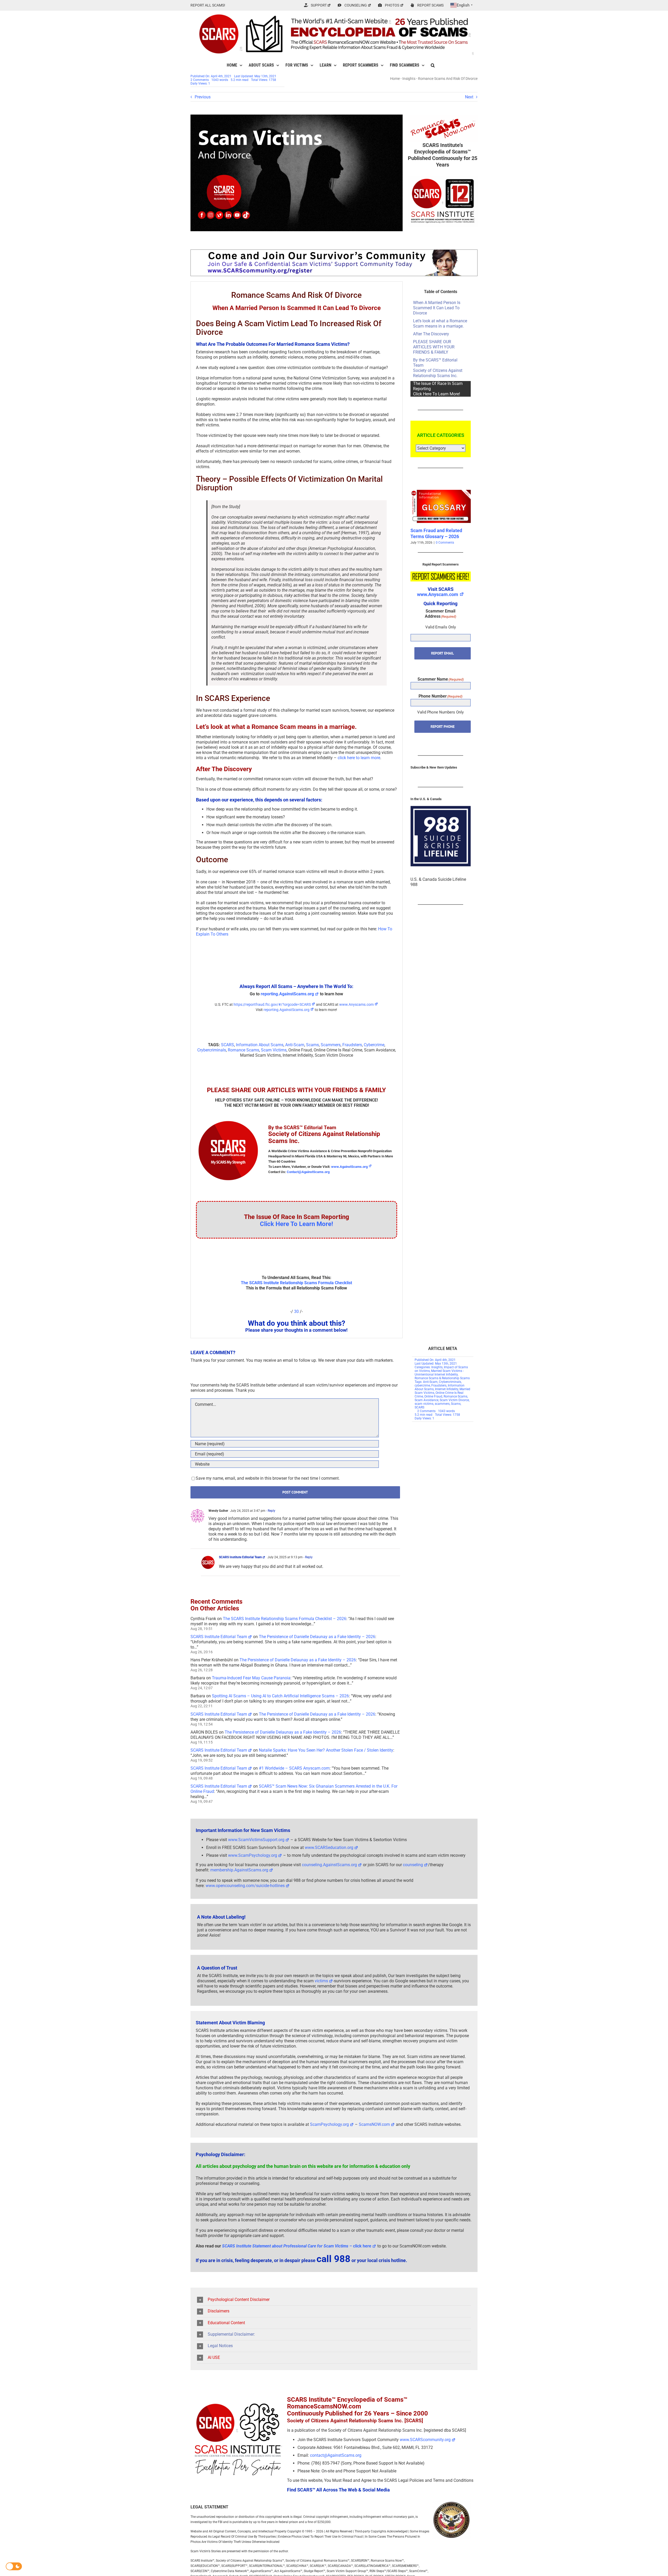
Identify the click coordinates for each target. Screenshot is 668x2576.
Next (469, 97)
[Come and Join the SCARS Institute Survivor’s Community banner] (334, 252)
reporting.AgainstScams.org (287, 994)
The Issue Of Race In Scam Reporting (438, 389)
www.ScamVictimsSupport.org (256, 1840)
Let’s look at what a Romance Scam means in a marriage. (440, 323)
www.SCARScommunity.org (425, 2440)
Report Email (442, 653)
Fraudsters (352, 1045)
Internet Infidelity (447, 1389)
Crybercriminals (212, 1050)
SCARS (228, 1045)
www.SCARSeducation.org (329, 1848)
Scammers (331, 1045)
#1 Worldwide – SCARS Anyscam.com (294, 1768)
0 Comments (444, 543)
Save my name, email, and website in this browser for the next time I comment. (268, 1478)
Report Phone (443, 727)
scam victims (424, 1404)
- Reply (270, 1511)
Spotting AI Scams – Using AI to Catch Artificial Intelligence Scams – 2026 (280, 1696)
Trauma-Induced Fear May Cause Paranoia (251, 1678)
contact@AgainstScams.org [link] (336, 2455)
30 (296, 1311)
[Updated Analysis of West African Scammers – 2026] (441, 492)
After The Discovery (431, 334)
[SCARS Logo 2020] (228, 1120)
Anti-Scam (295, 1045)
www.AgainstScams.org (349, 1167)
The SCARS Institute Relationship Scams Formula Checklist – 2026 (285, 1619)
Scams (312, 1045)
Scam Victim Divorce (454, 1400)
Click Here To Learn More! (297, 1224)
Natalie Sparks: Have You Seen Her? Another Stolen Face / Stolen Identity (326, 1750)
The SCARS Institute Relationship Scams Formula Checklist (296, 1283)
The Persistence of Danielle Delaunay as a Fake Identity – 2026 (317, 1637)
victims (321, 1981)
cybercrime (422, 1385)
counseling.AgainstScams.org (329, 1865)
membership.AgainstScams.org (239, 1870)
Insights (409, 79)
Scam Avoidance (427, 1400)
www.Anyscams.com (356, 1004)
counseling (413, 1865)
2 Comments (200, 80)
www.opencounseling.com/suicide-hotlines (245, 1886)
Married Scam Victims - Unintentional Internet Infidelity (439, 1373)
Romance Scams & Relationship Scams (442, 1378)
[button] (433, 65)
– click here (297, 2246)
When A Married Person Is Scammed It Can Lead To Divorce (437, 308)
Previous (203, 97)
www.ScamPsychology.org (253, 1855)
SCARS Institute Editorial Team (240, 1557)
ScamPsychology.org (329, 2124)
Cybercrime (374, 1045)
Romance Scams (243, 1050)
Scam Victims (274, 1050)
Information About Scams (260, 1045)
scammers (442, 1404)
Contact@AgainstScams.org (308, 1172)
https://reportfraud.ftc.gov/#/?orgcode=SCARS (272, 1004)
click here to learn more (359, 758)
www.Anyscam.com (438, 594)
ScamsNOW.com (374, 2124)
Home (395, 79)
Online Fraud (433, 1396)
